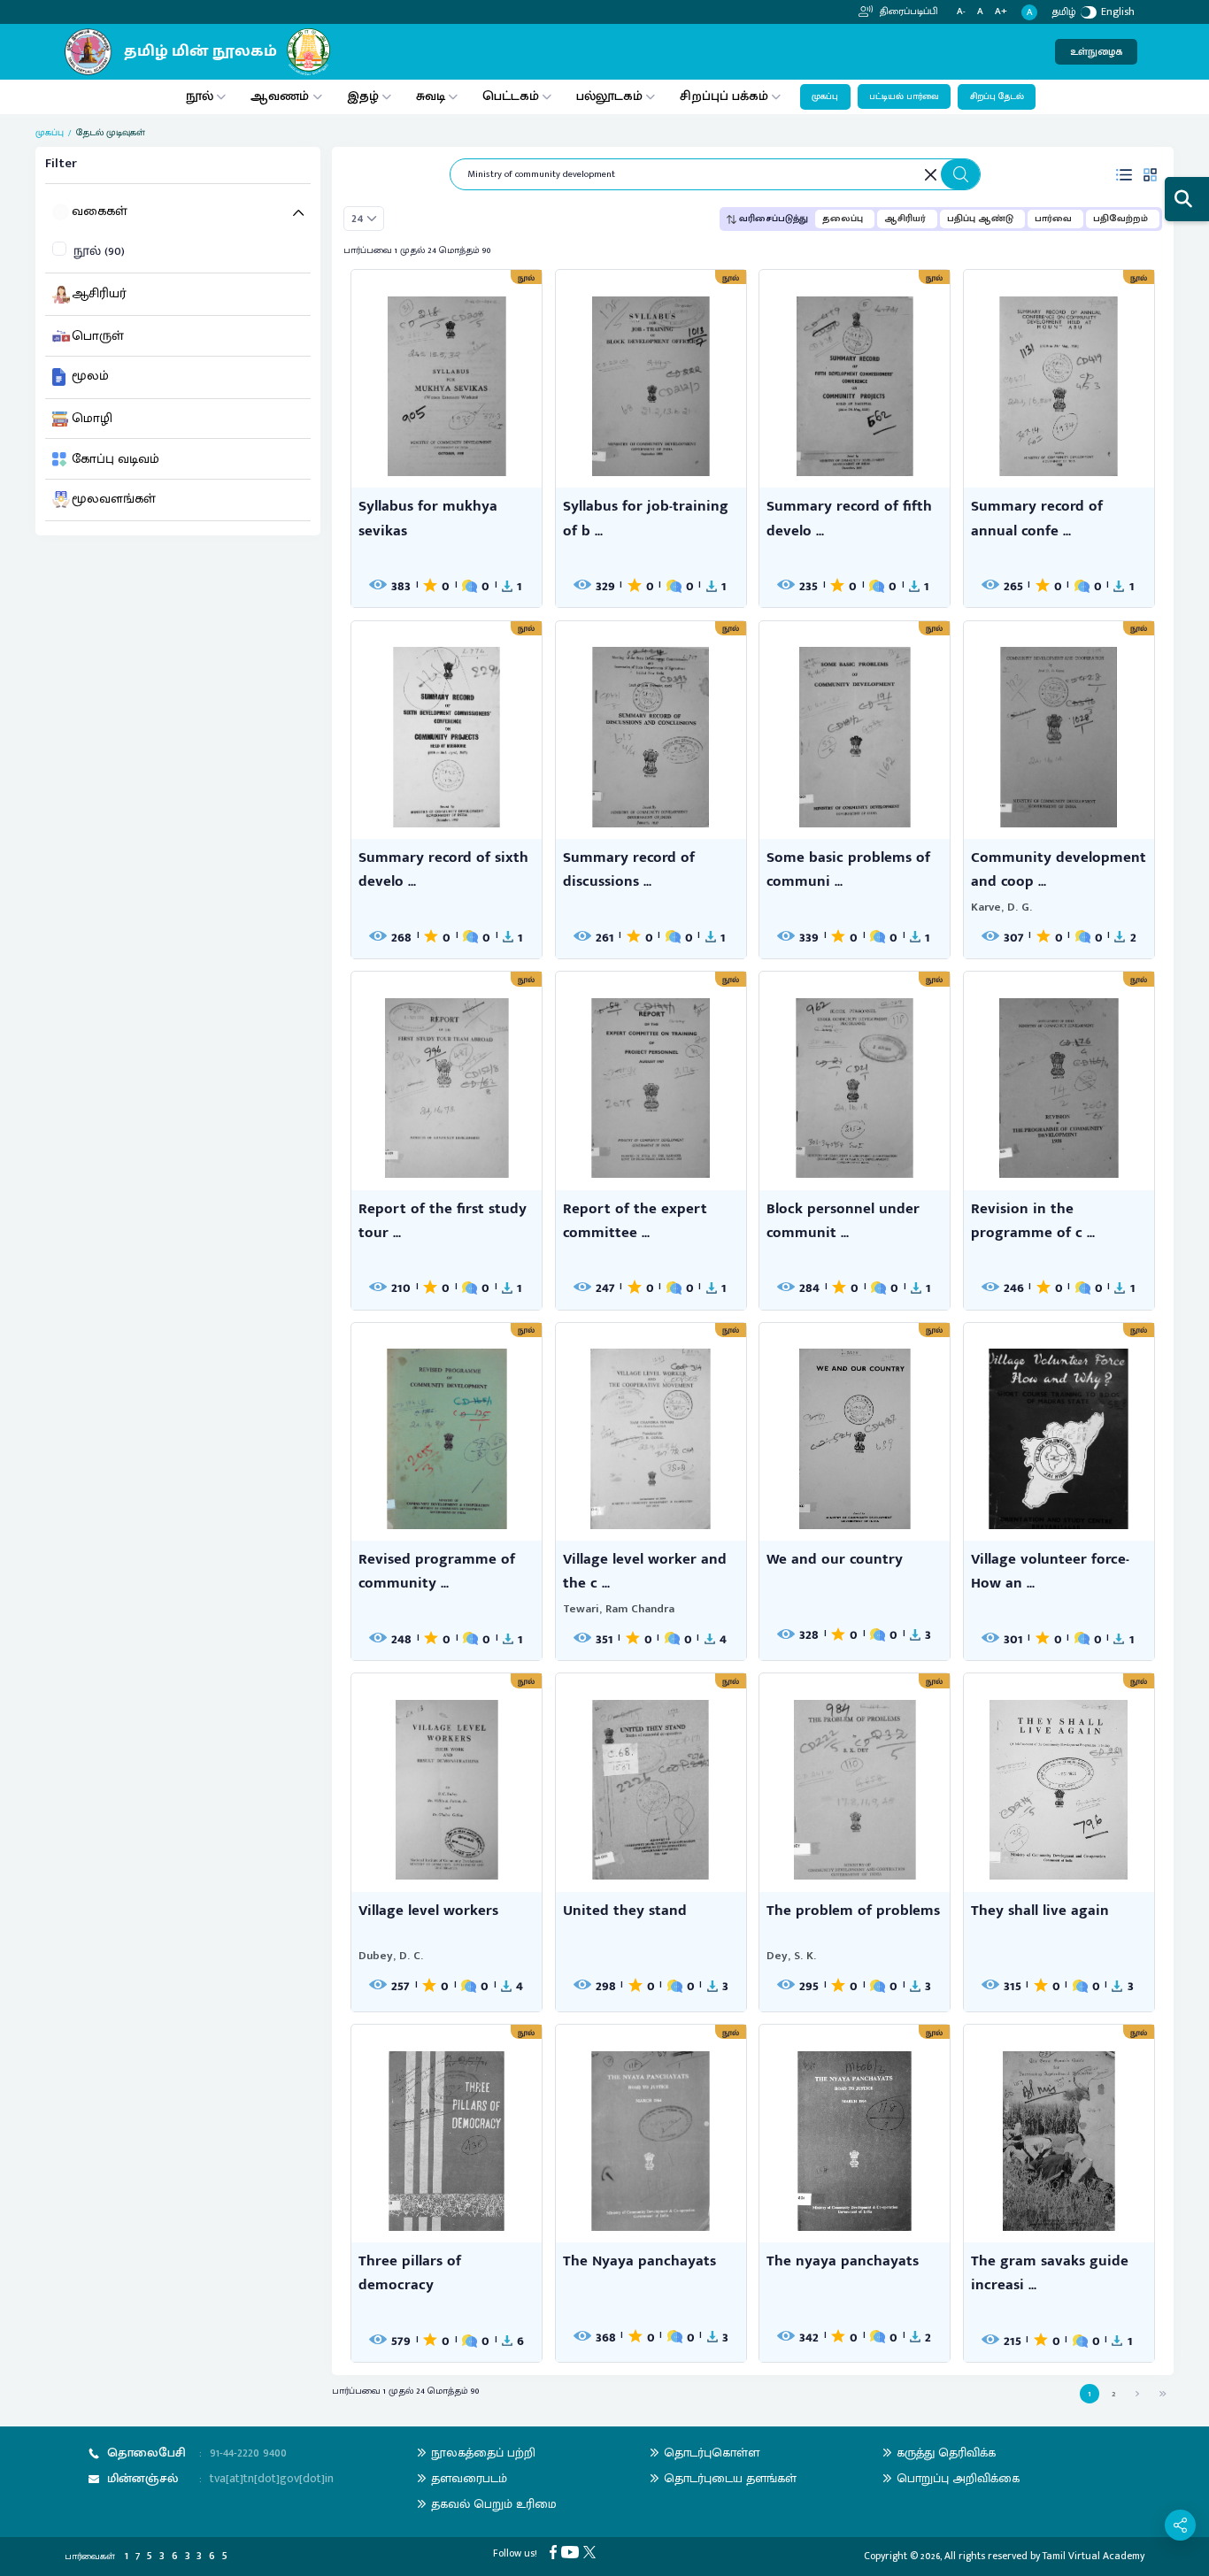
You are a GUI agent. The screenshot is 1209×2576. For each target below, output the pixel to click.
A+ (1001, 12)
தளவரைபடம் (469, 2478)
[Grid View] (1151, 174)
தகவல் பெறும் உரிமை (494, 2504)
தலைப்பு (843, 219)
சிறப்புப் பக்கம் (724, 96)
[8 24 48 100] (364, 219)
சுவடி (431, 96)
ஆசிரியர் (905, 219)
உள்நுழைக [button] (1096, 52)
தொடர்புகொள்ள (712, 2453)
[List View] (1124, 174)
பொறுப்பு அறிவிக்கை (958, 2478)
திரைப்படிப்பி (908, 12)
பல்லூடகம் (609, 96)
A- (961, 12)
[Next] (1137, 2393)
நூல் (200, 96)
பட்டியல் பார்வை (904, 96)
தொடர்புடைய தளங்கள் (730, 2478)
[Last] (1163, 2393)
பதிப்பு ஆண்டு (980, 219)
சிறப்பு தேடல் (997, 96)
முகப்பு (825, 96)
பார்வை (1053, 219)
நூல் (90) (99, 252)
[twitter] (592, 2552)
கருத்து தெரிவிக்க (946, 2453)
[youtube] (572, 2552)
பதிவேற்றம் (1120, 219)
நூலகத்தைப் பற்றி (483, 2453)
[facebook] (555, 2552)
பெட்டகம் (511, 96)
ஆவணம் (281, 96)
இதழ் (363, 96)
